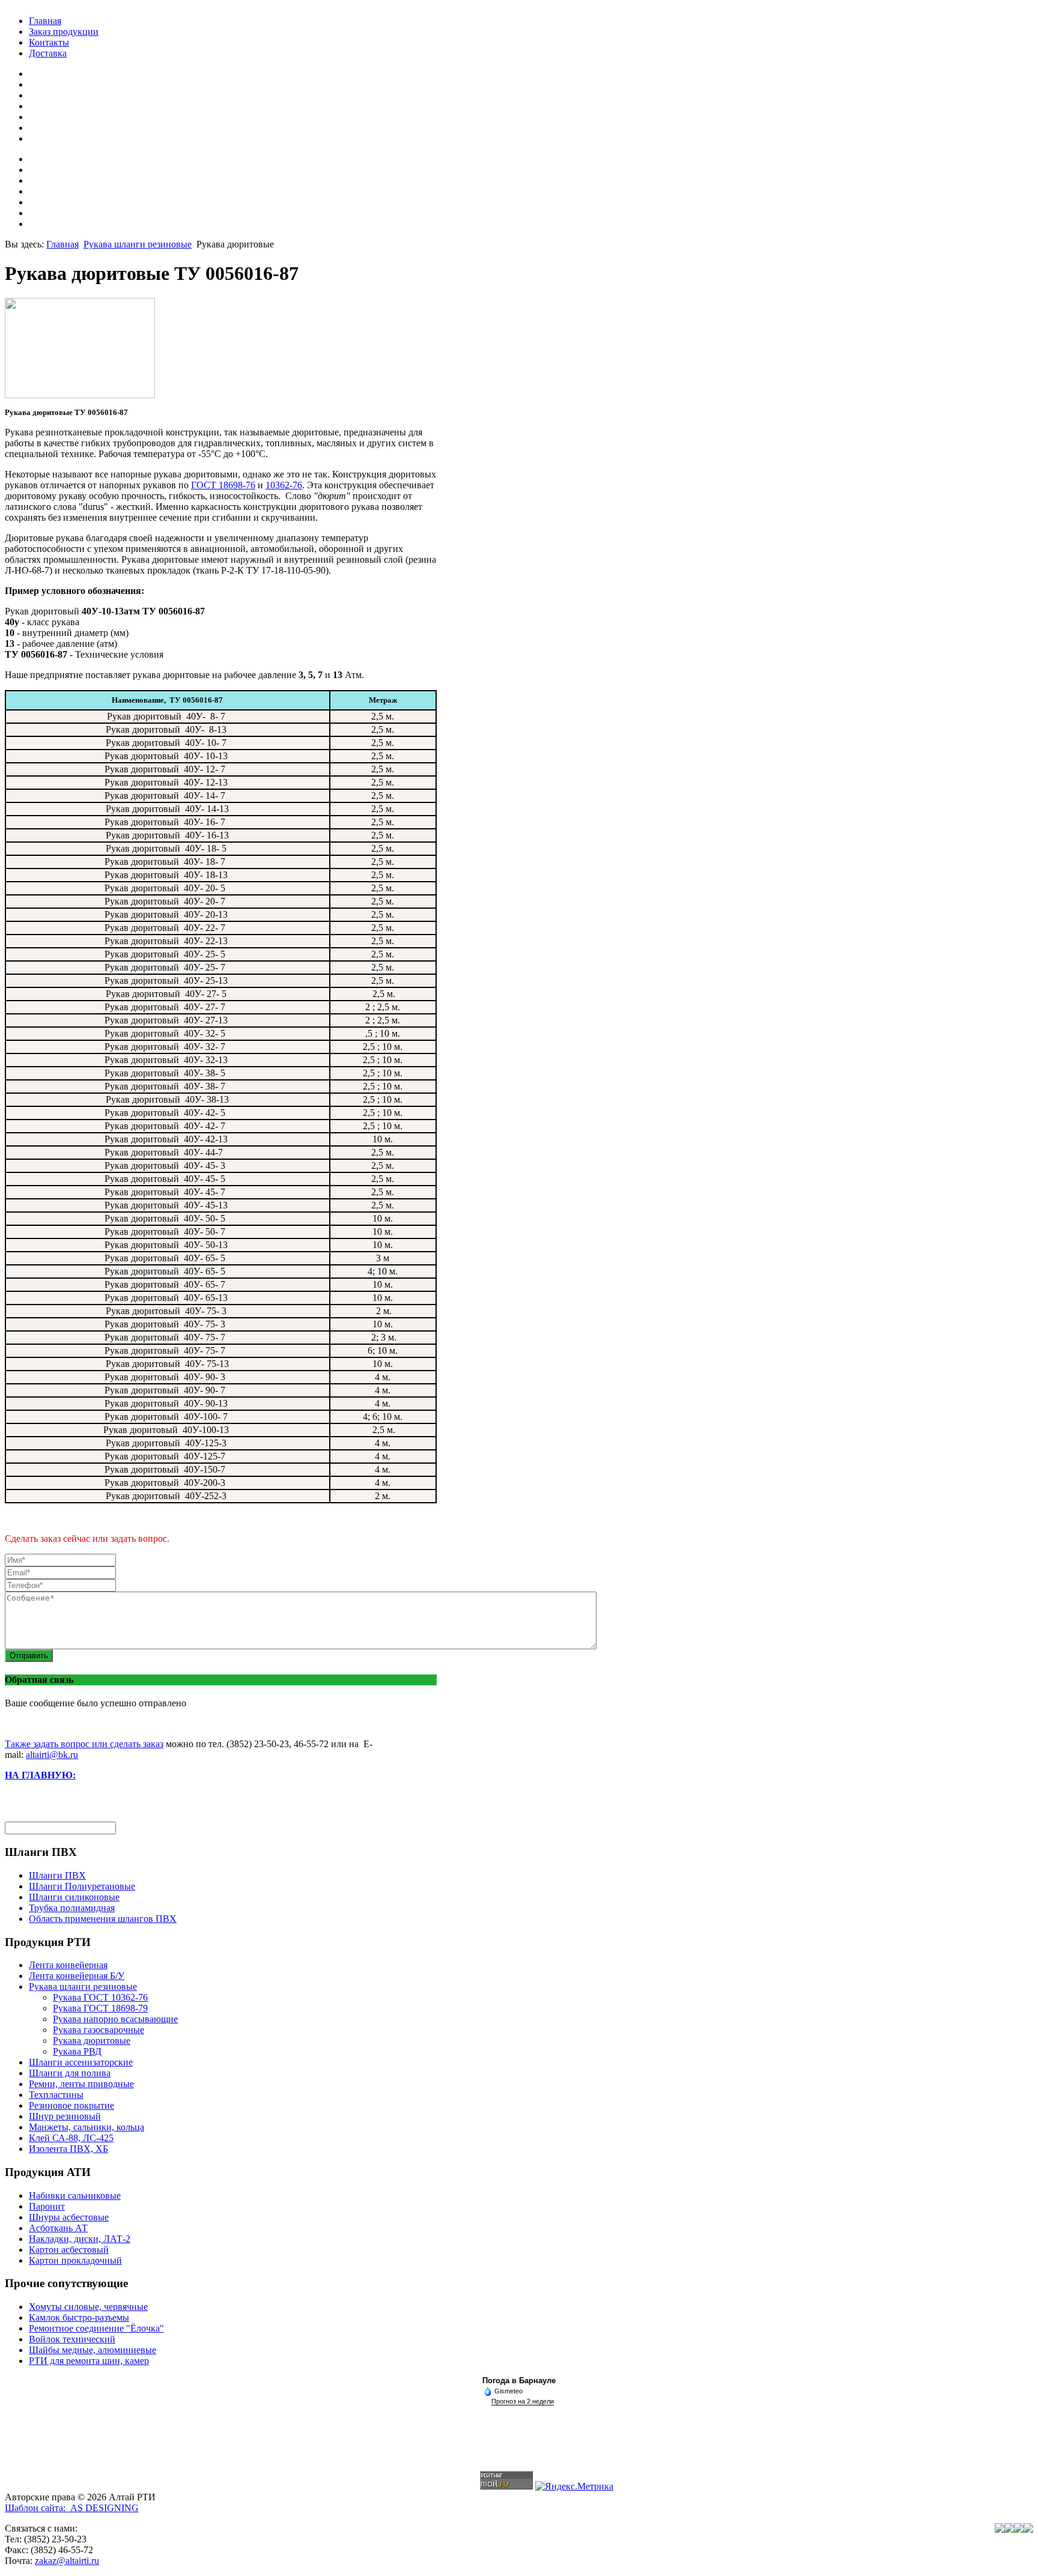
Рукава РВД (77, 2051)
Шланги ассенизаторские (81, 2062)
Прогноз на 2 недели (523, 2401)
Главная (45, 21)
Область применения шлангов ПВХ (103, 1919)
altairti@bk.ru (52, 1755)
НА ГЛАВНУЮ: (40, 1775)
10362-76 (284, 485)
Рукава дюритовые (92, 2041)
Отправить (29, 1656)
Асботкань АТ (58, 2228)
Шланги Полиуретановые (82, 1886)
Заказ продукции (64, 32)
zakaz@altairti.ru (67, 2561)
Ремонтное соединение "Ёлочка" (96, 2328)
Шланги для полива (70, 2073)
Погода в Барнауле (519, 2381)
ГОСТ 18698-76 (223, 485)
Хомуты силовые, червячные (88, 2307)
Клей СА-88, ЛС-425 (71, 2138)
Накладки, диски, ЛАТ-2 (80, 2239)
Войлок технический (72, 2339)
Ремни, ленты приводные (81, 2084)
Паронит (47, 2206)
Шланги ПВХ (57, 1875)
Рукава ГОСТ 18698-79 (100, 2008)
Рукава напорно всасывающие (115, 2019)
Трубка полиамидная (72, 1908)
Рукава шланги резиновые (138, 244)
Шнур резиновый (65, 2116)
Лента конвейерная (68, 1965)
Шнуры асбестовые (69, 2217)
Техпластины (56, 2095)
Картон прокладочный (75, 2260)
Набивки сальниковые (75, 2196)
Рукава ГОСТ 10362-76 (100, 1997)
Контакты (49, 42)
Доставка (48, 53)
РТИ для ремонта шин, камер (89, 2361)
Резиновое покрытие (71, 2105)
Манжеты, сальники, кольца (86, 2127)
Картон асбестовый (69, 2250)
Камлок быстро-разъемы (79, 2317)
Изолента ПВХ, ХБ (68, 2149)
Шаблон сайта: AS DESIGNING (72, 2508)
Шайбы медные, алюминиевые (93, 2350)
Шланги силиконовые (74, 1897)
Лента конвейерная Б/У (77, 1976)
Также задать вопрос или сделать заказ (84, 1744)
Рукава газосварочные (99, 2030)
